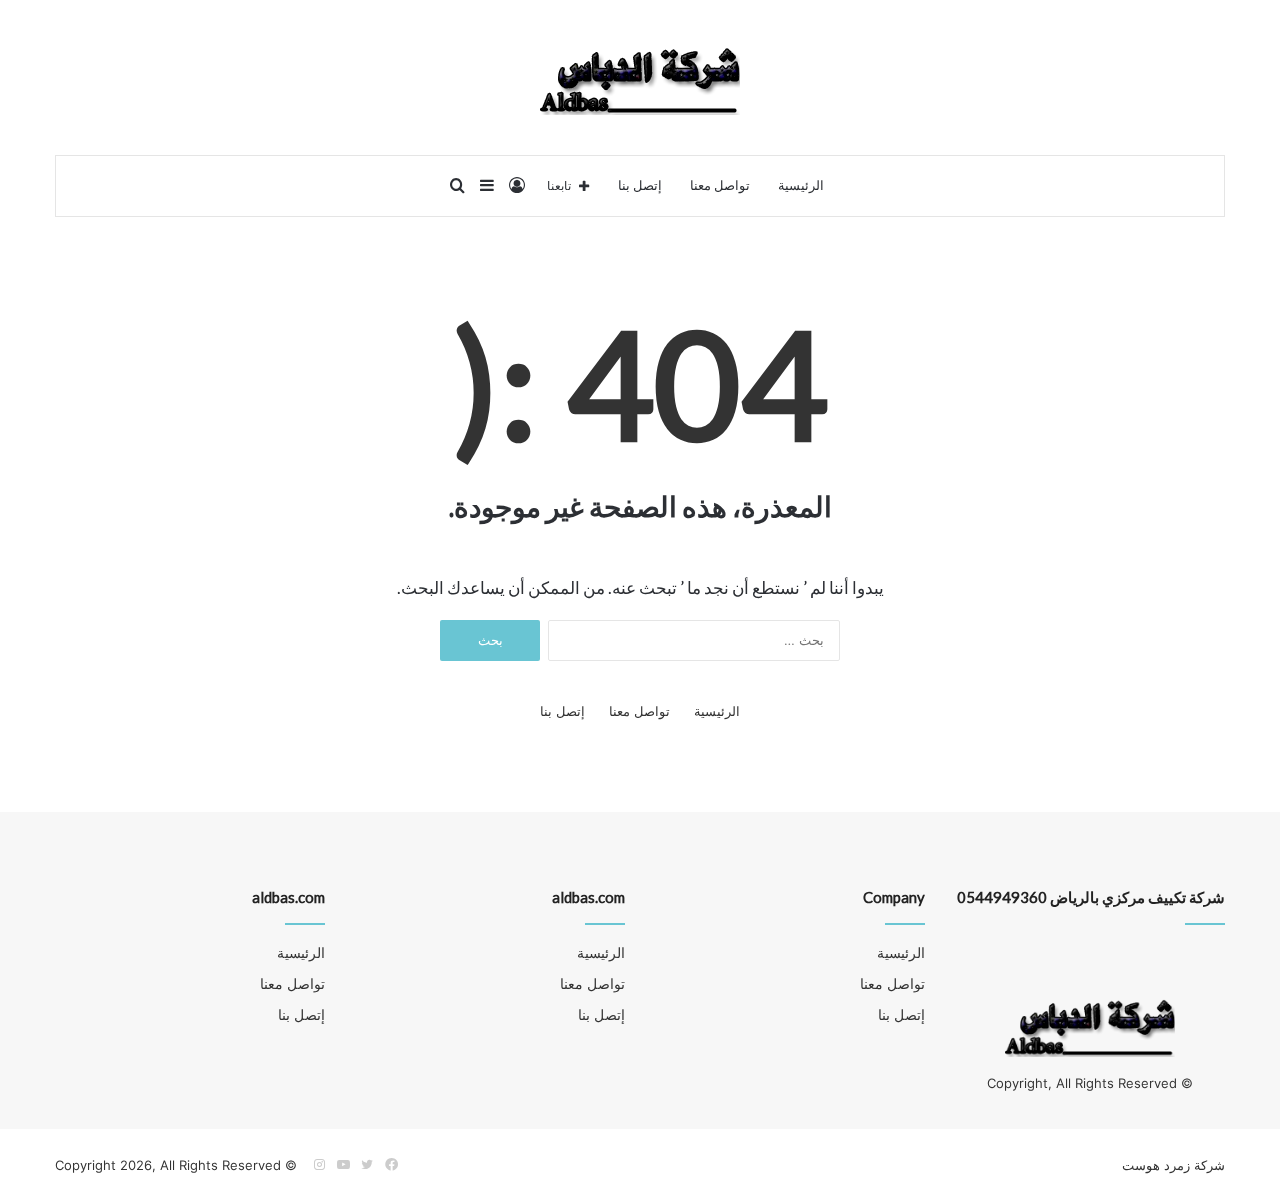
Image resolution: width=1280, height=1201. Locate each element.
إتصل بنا (640, 186)
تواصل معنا (720, 186)
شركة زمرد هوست (1173, 1165)
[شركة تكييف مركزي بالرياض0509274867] (640, 77)
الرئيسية (801, 186)
